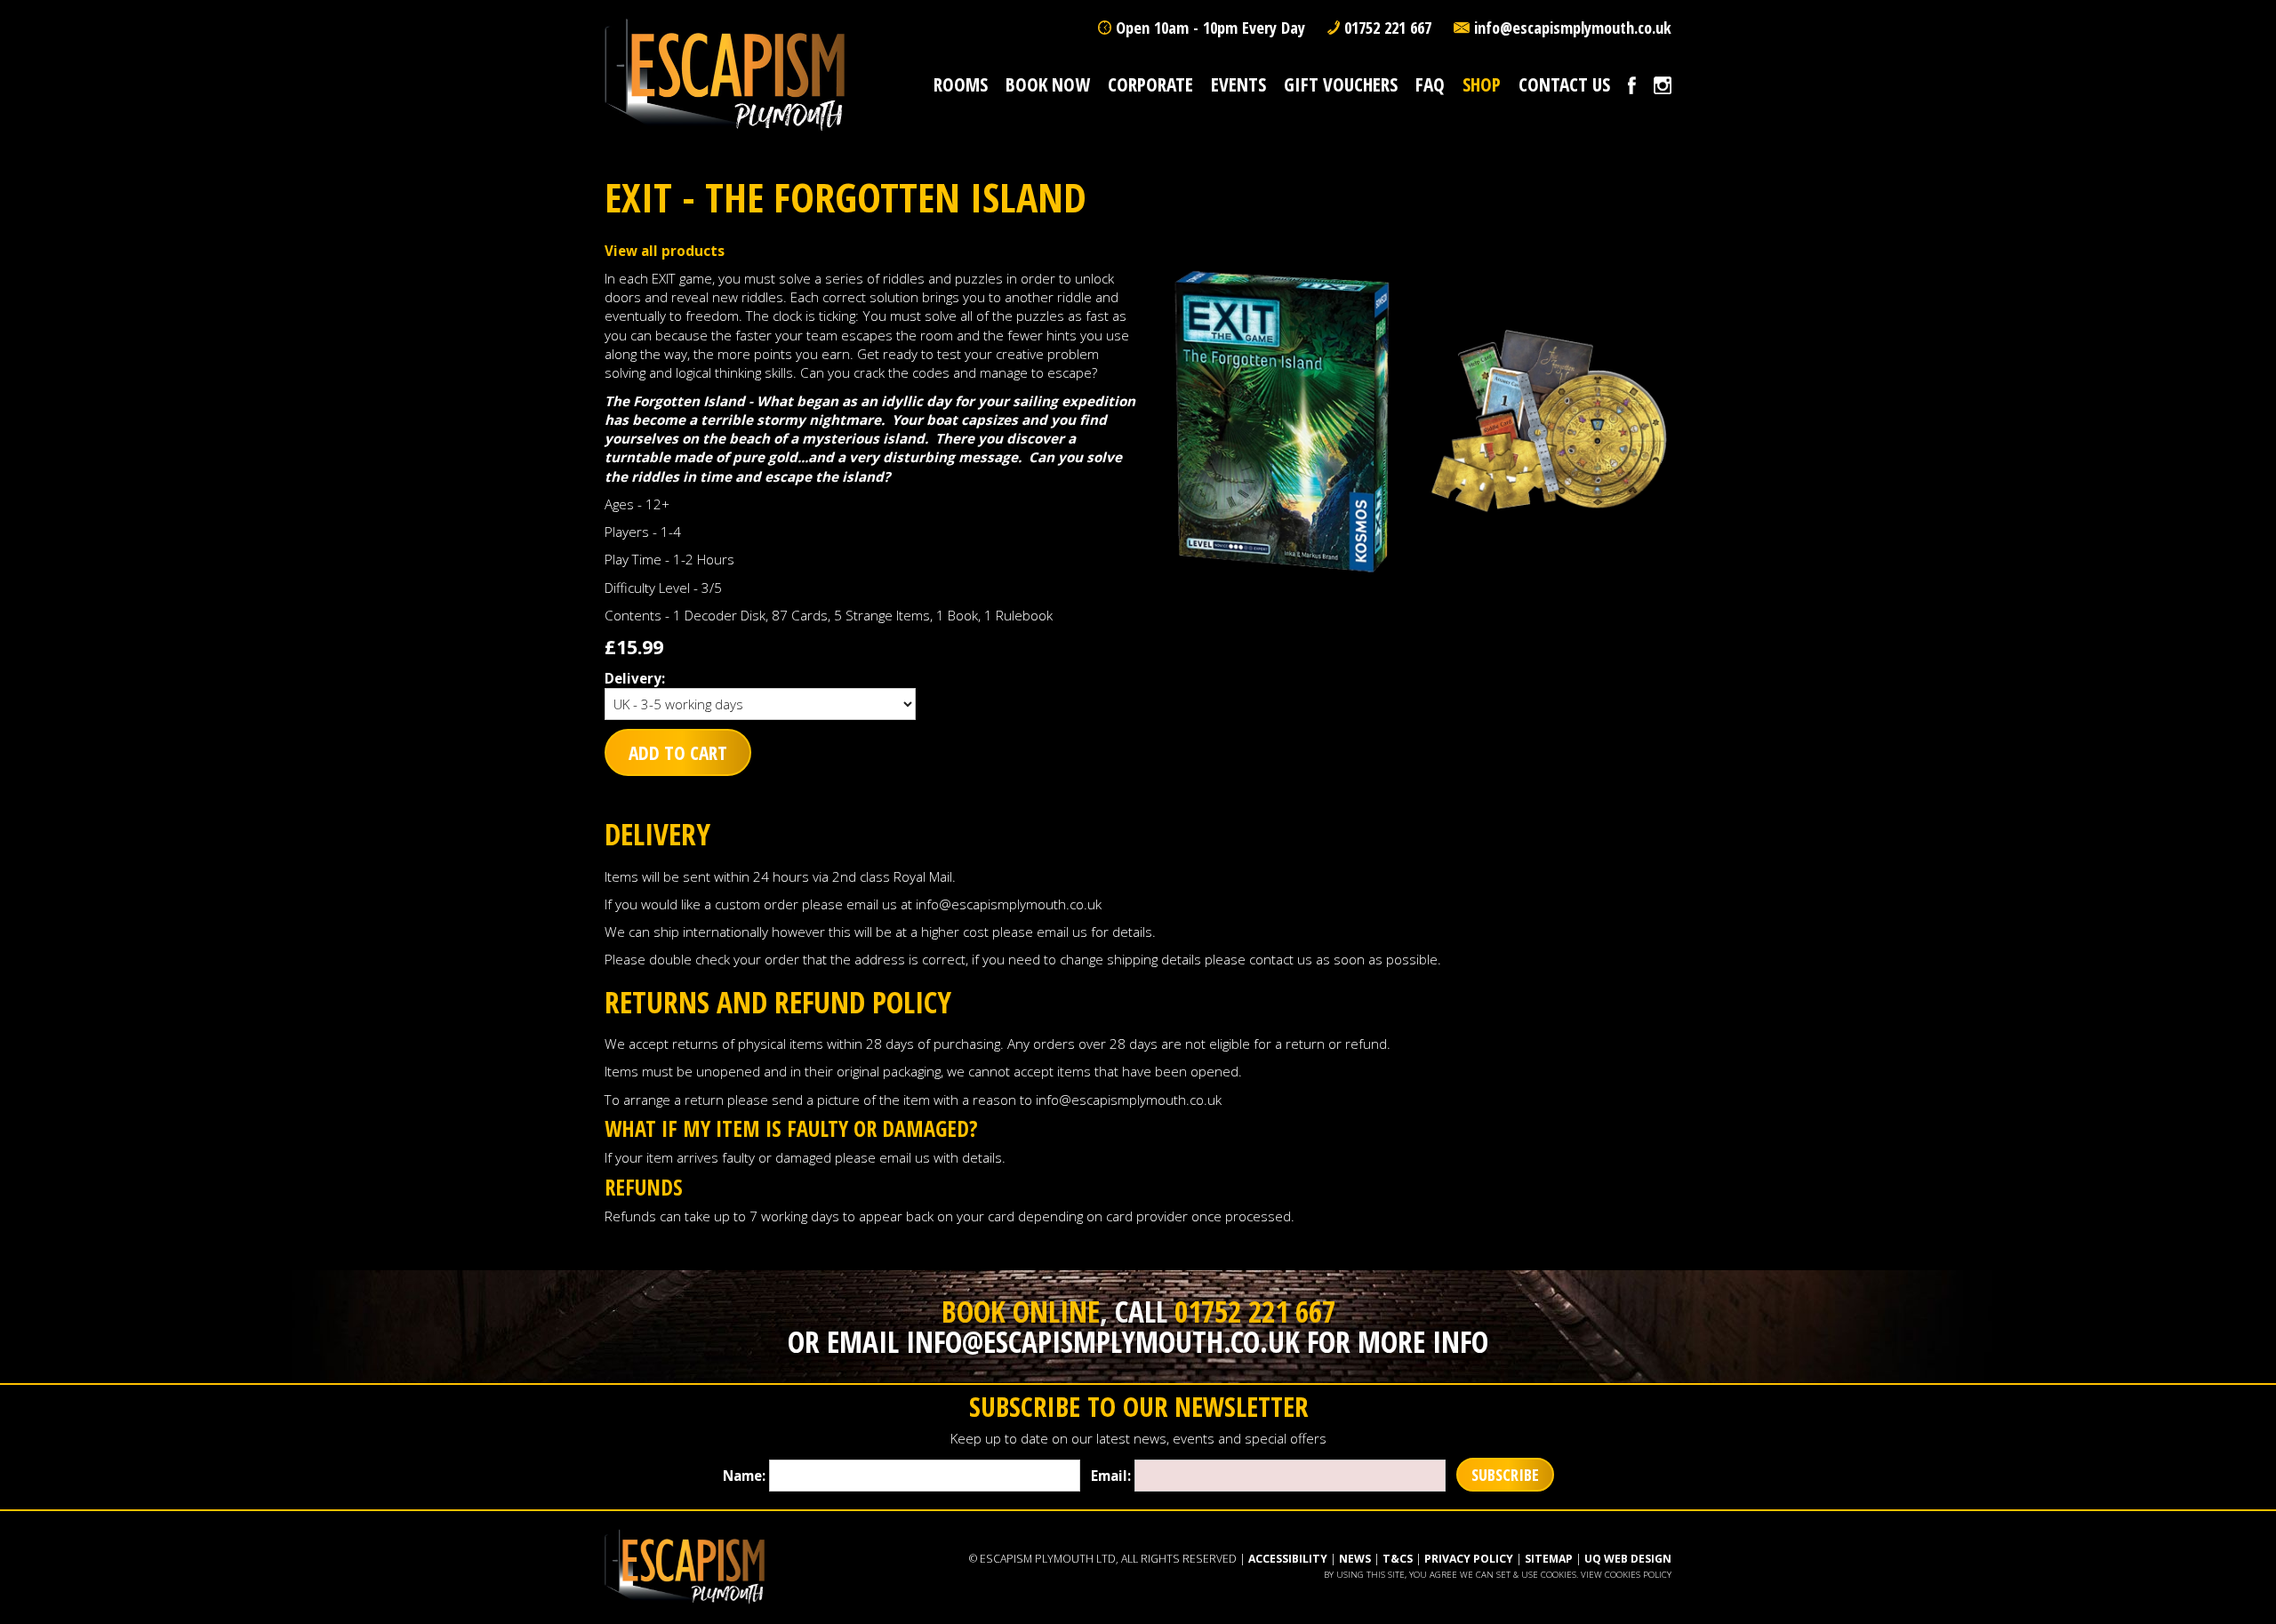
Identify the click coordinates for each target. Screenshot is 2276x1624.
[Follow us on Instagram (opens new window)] (1663, 84)
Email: (1111, 1476)
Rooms (961, 84)
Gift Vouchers (1341, 84)
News (1355, 1559)
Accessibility (1288, 1559)
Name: (744, 1476)
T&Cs (1398, 1559)
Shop (1482, 84)
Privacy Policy (1469, 1559)
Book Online (1021, 1311)
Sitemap (1549, 1559)
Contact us (1564, 84)
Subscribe (1505, 1475)
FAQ (1430, 84)
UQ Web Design (1628, 1559)
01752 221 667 (1388, 28)
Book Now (1048, 84)
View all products (665, 251)
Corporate (1150, 84)
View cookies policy (1626, 1575)
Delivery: (635, 678)
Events (1238, 84)
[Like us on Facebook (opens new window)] (1632, 84)
